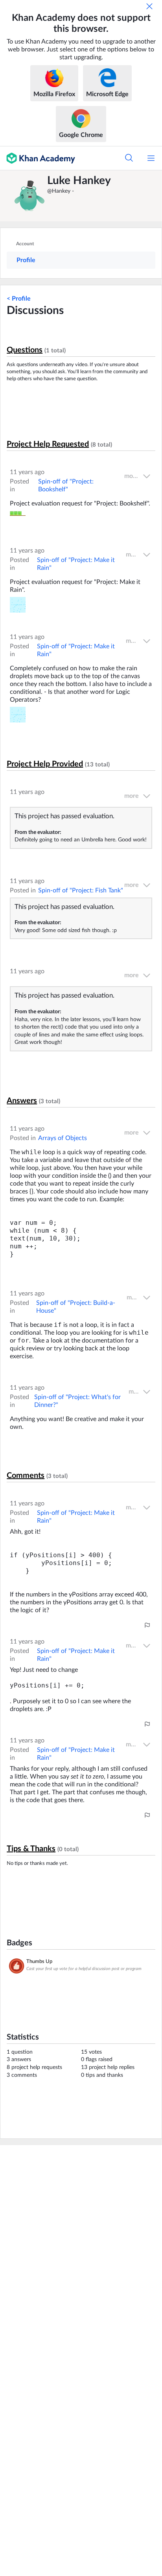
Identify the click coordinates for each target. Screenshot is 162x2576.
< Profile (19, 299)
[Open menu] (151, 158)
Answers (22, 1101)
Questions (25, 350)
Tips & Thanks (31, 1849)
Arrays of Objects (63, 1138)
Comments (26, 1476)
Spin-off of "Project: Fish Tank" (81, 890)
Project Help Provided (45, 764)
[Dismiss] (149, 6)
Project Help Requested (48, 444)
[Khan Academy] (38, 158)
